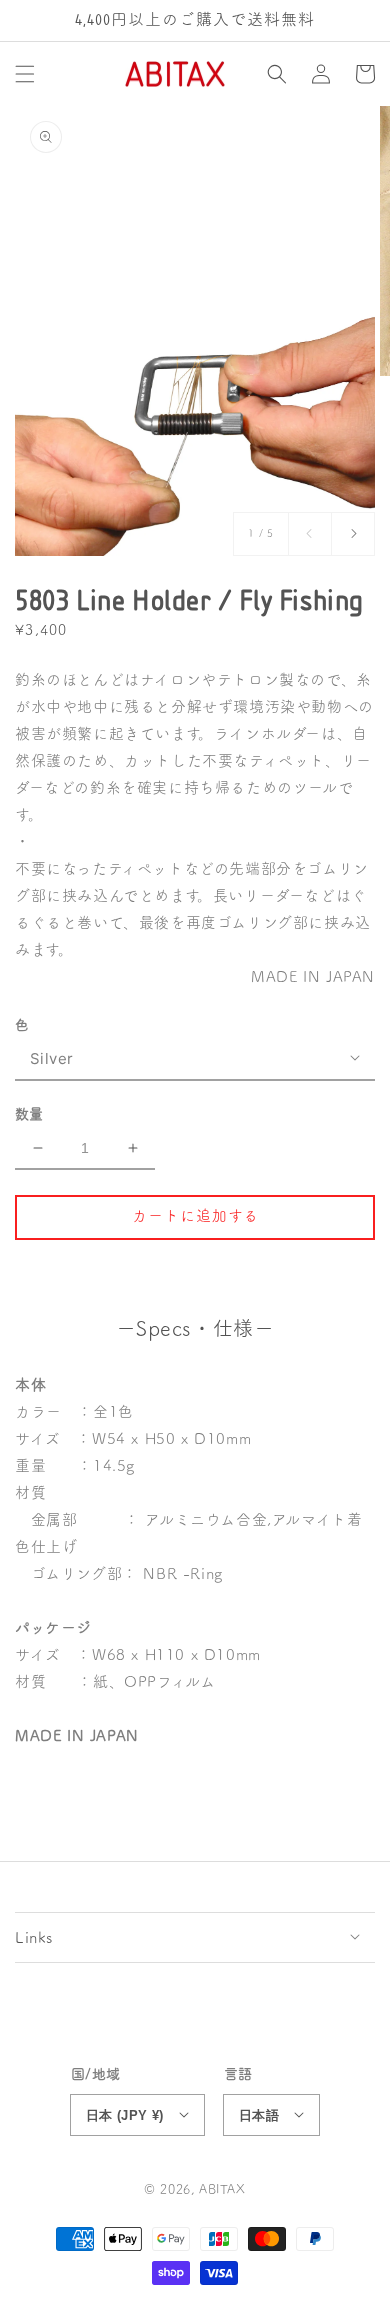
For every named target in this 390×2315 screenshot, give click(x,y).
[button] (25, 74)
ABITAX (222, 2189)
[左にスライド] (310, 534)
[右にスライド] (353, 534)
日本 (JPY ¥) (125, 2115)
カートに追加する (195, 1215)
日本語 (259, 2115)
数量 (29, 1114)
